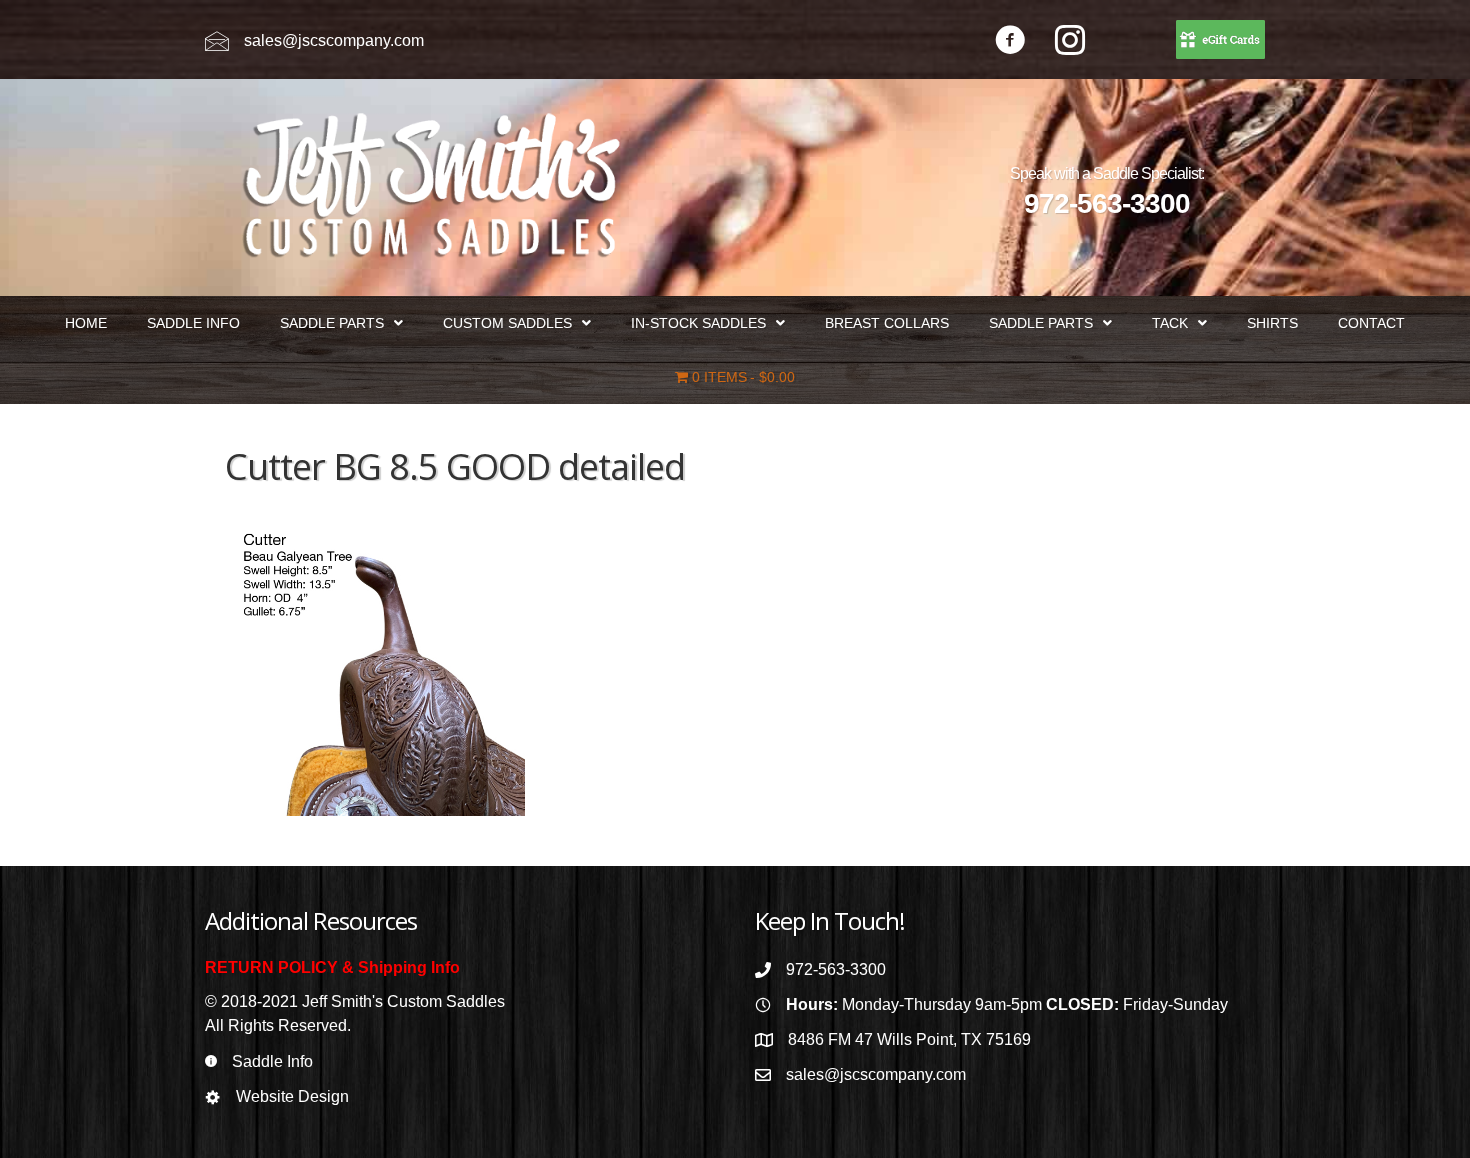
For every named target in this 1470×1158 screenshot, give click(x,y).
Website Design (292, 1096)
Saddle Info (272, 1061)
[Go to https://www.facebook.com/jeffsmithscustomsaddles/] (1010, 42)
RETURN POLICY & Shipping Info (332, 967)
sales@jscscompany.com (334, 40)
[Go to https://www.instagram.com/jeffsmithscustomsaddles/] (1070, 42)
